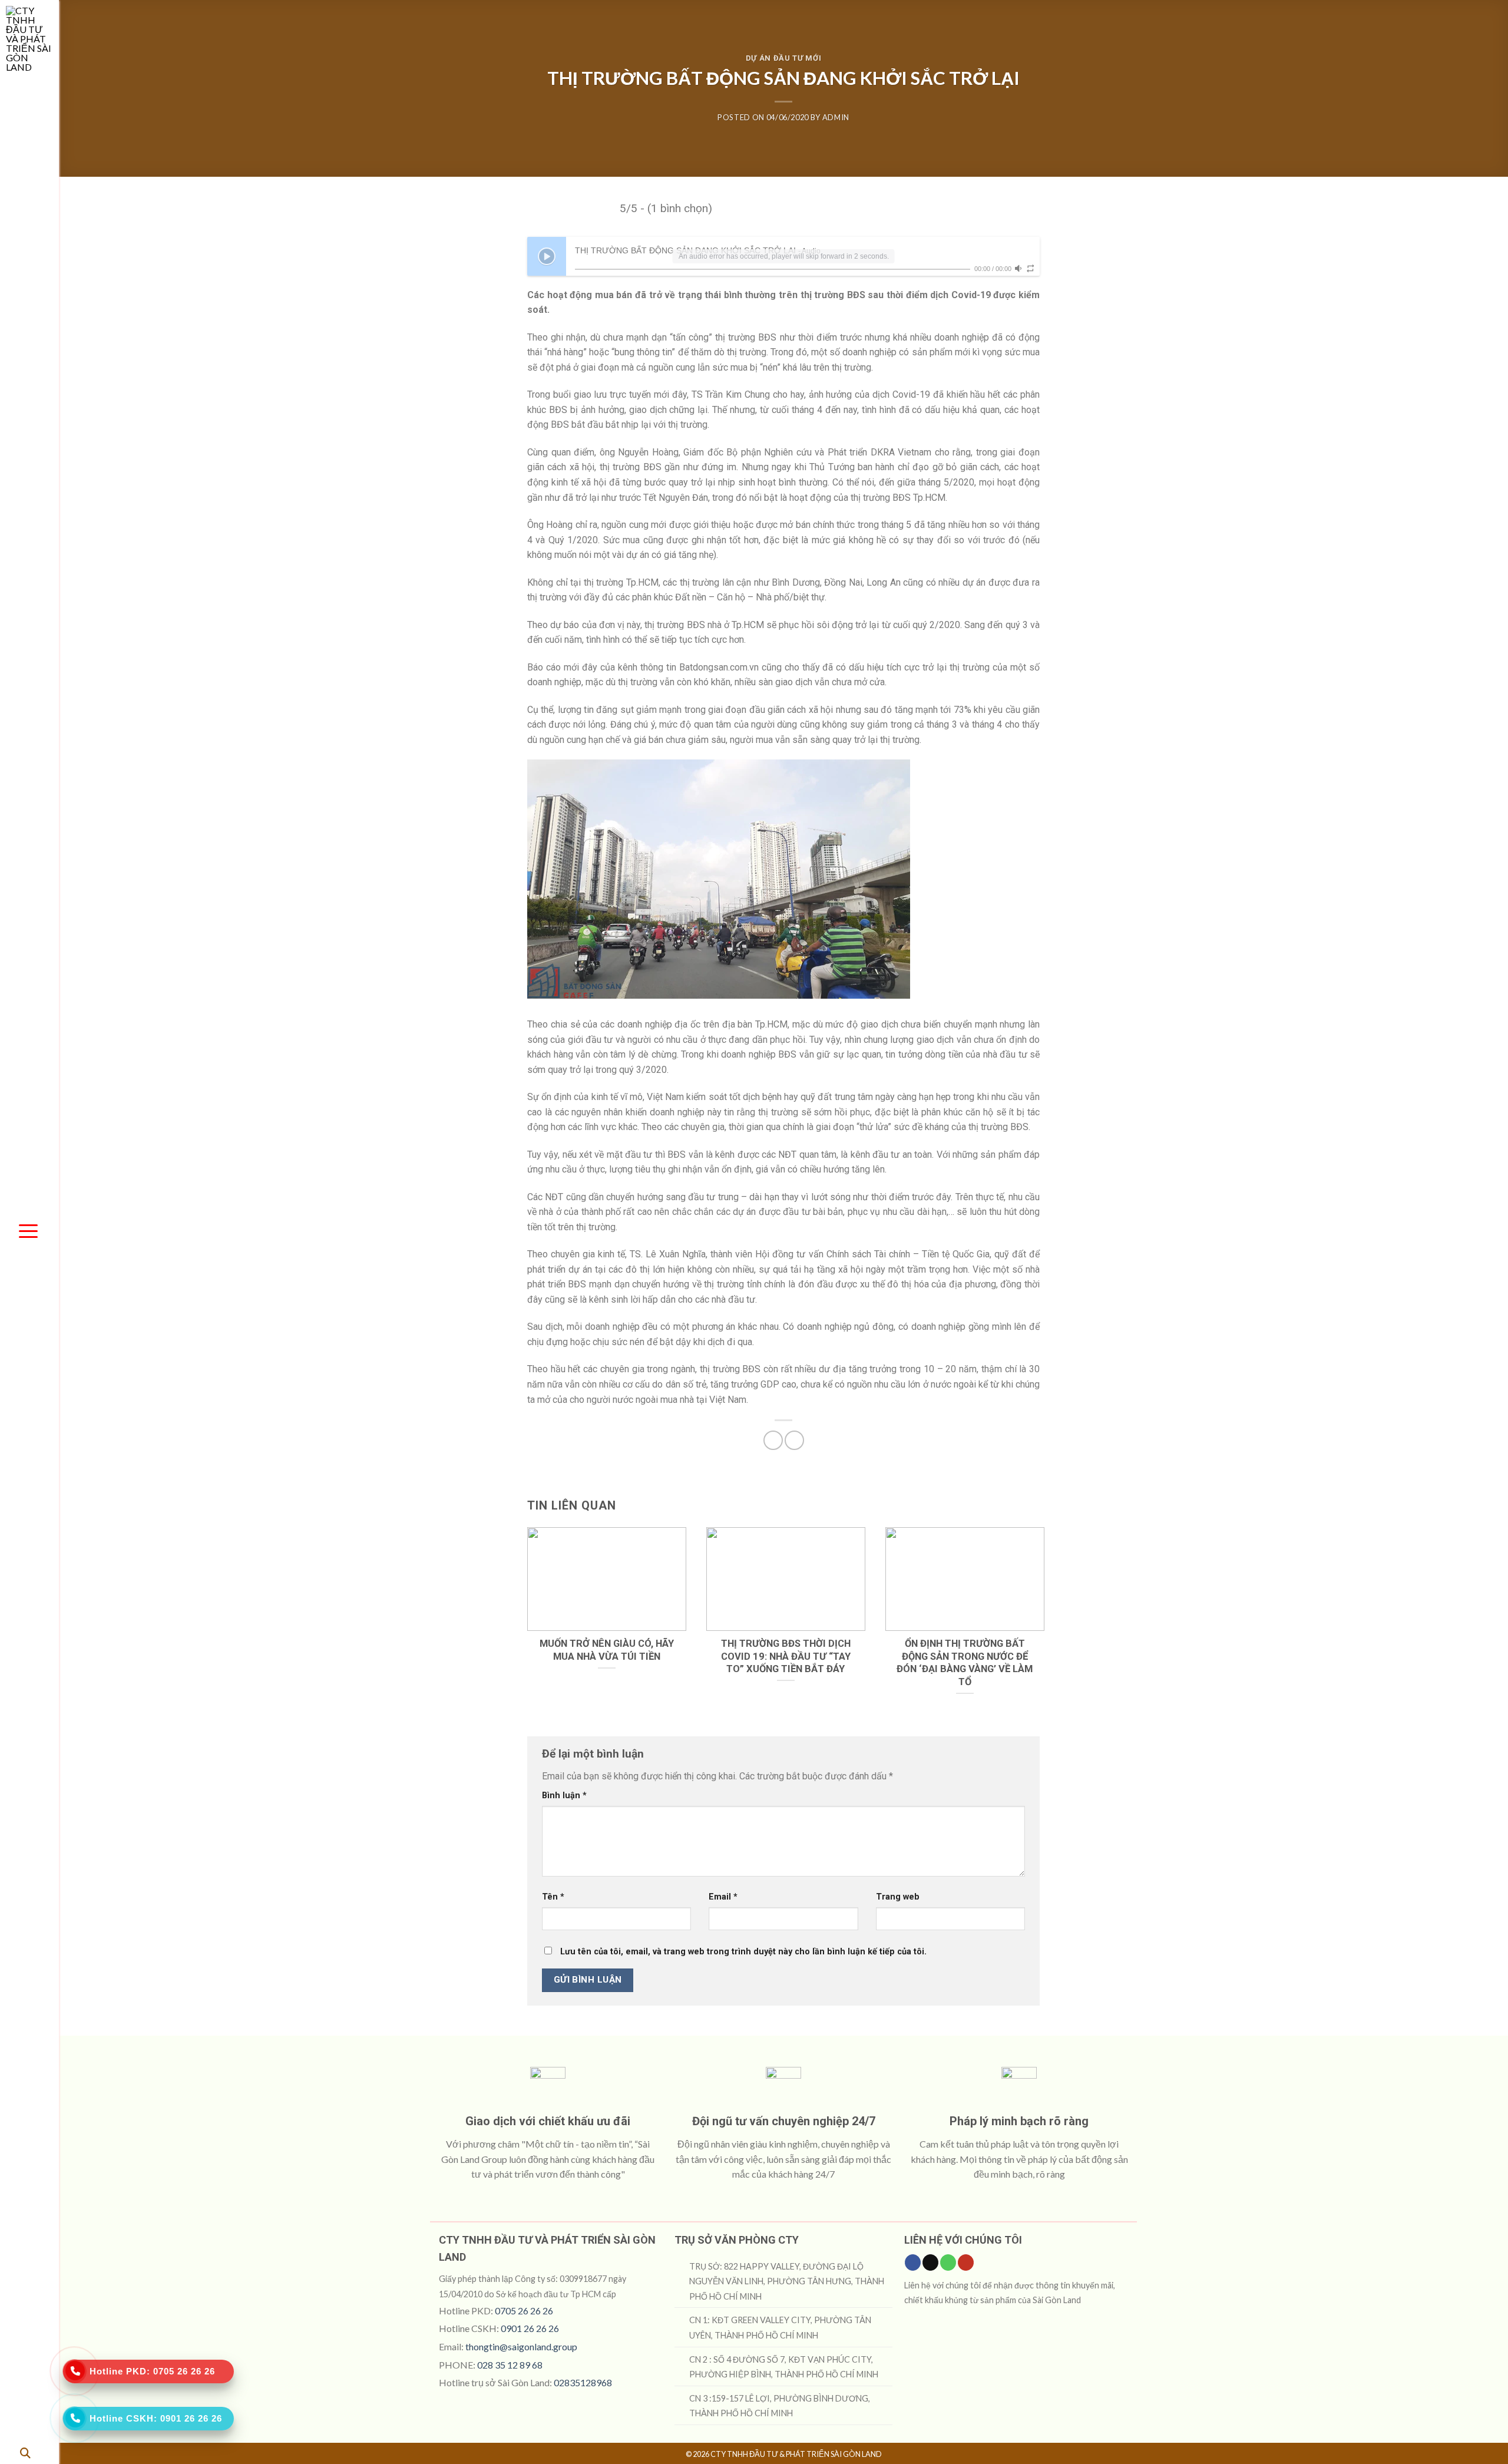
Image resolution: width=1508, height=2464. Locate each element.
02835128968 (583, 2382)
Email (723, 1897)
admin (836, 117)
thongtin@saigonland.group (521, 2346)
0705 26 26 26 (524, 2311)
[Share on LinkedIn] (794, 1440)
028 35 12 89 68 (510, 2365)
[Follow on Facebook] (913, 2262)
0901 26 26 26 (530, 2328)
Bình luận (564, 1796)
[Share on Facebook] (773, 1440)
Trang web (898, 1897)
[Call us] (948, 2262)
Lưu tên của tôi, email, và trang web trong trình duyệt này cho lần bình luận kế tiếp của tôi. (743, 1952)
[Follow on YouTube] (966, 2262)
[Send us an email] (930, 2262)
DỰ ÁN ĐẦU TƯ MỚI (783, 58)
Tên (553, 1897)
